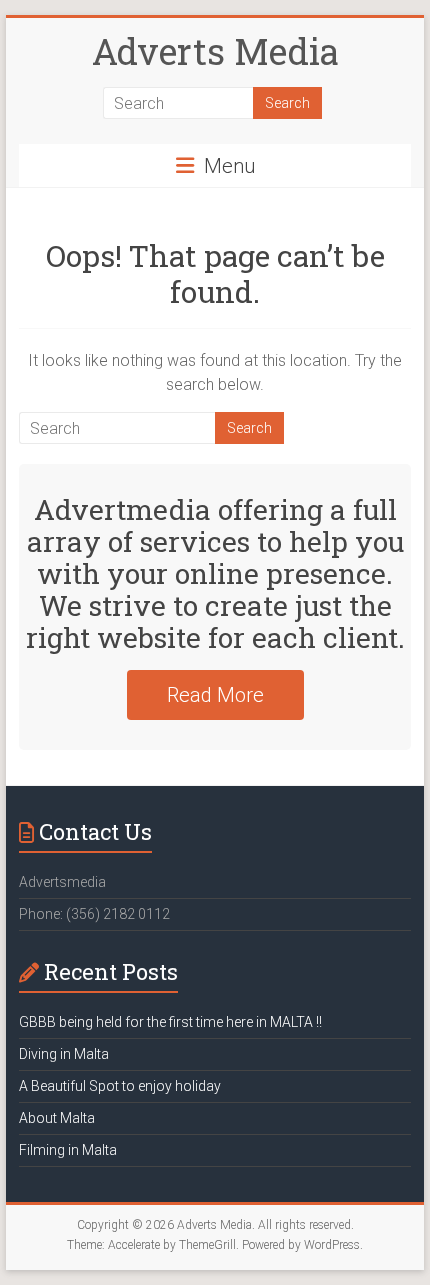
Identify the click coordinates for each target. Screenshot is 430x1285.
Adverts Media (215, 51)
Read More (215, 695)
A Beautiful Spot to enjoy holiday (120, 1086)
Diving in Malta (64, 1054)
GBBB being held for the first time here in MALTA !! (170, 1022)
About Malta (57, 1118)
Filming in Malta (68, 1150)
